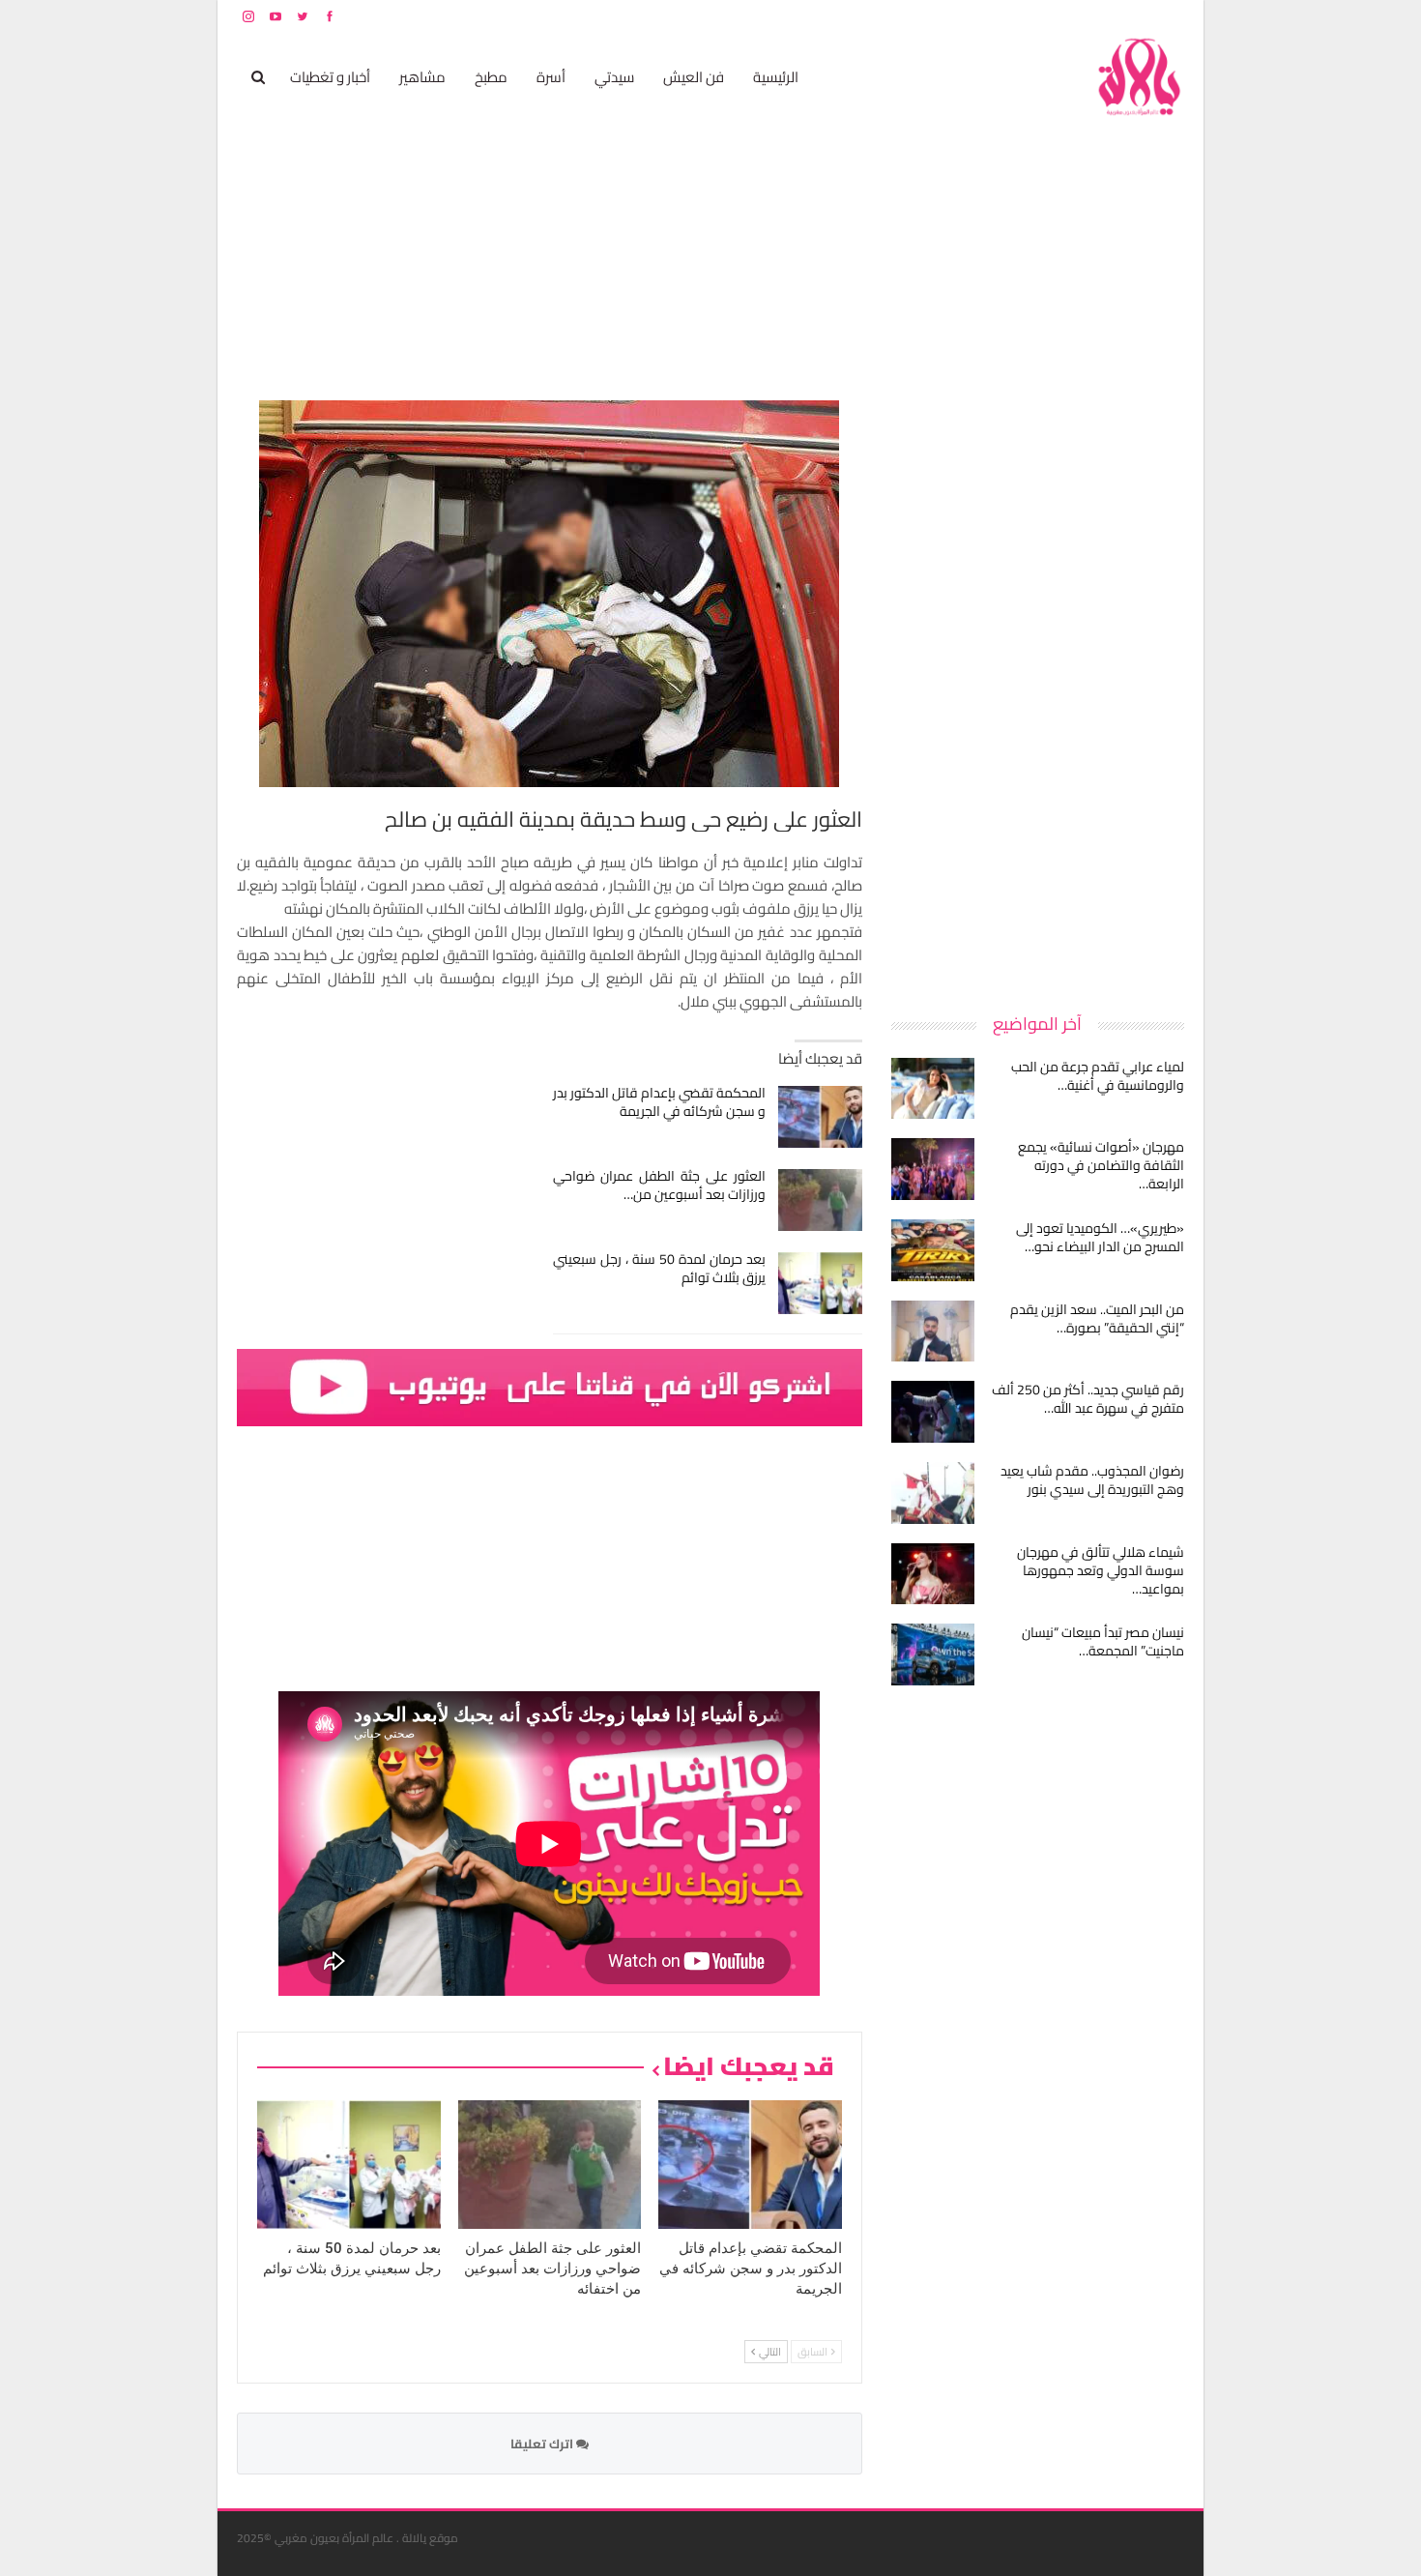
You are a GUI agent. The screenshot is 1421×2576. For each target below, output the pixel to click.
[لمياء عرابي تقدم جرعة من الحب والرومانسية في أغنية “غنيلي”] (933, 1089)
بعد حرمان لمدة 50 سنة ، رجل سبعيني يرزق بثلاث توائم (660, 1268)
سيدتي (614, 77)
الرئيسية (776, 77)
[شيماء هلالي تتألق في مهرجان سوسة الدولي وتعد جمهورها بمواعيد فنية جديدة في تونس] (933, 1574)
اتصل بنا (1061, 16)
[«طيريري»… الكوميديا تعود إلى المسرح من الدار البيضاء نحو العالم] (933, 1250)
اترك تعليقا (543, 2444)
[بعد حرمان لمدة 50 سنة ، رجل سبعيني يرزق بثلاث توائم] (820, 1283)
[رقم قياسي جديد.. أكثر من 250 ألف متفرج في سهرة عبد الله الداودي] (933, 1412)
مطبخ (491, 77)
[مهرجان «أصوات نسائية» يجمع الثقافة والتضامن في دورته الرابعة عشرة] (933, 1169)
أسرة (551, 77)
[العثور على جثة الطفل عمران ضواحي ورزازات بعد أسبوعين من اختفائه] (820, 1200)
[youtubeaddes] (550, 1386)
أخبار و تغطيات (330, 77)
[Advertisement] (1039, 690)
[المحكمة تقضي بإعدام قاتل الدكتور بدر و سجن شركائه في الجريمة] (820, 1117)
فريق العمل (1116, 16)
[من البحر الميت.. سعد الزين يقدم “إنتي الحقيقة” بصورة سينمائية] (933, 1332)
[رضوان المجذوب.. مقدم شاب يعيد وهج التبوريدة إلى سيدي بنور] (933, 1493)
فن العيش (694, 77)
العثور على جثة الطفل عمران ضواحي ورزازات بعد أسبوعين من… (660, 1185)
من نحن (1169, 16)
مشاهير (422, 77)
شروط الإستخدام (999, 16)
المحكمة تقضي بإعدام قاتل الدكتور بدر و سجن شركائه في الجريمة (660, 1102)
